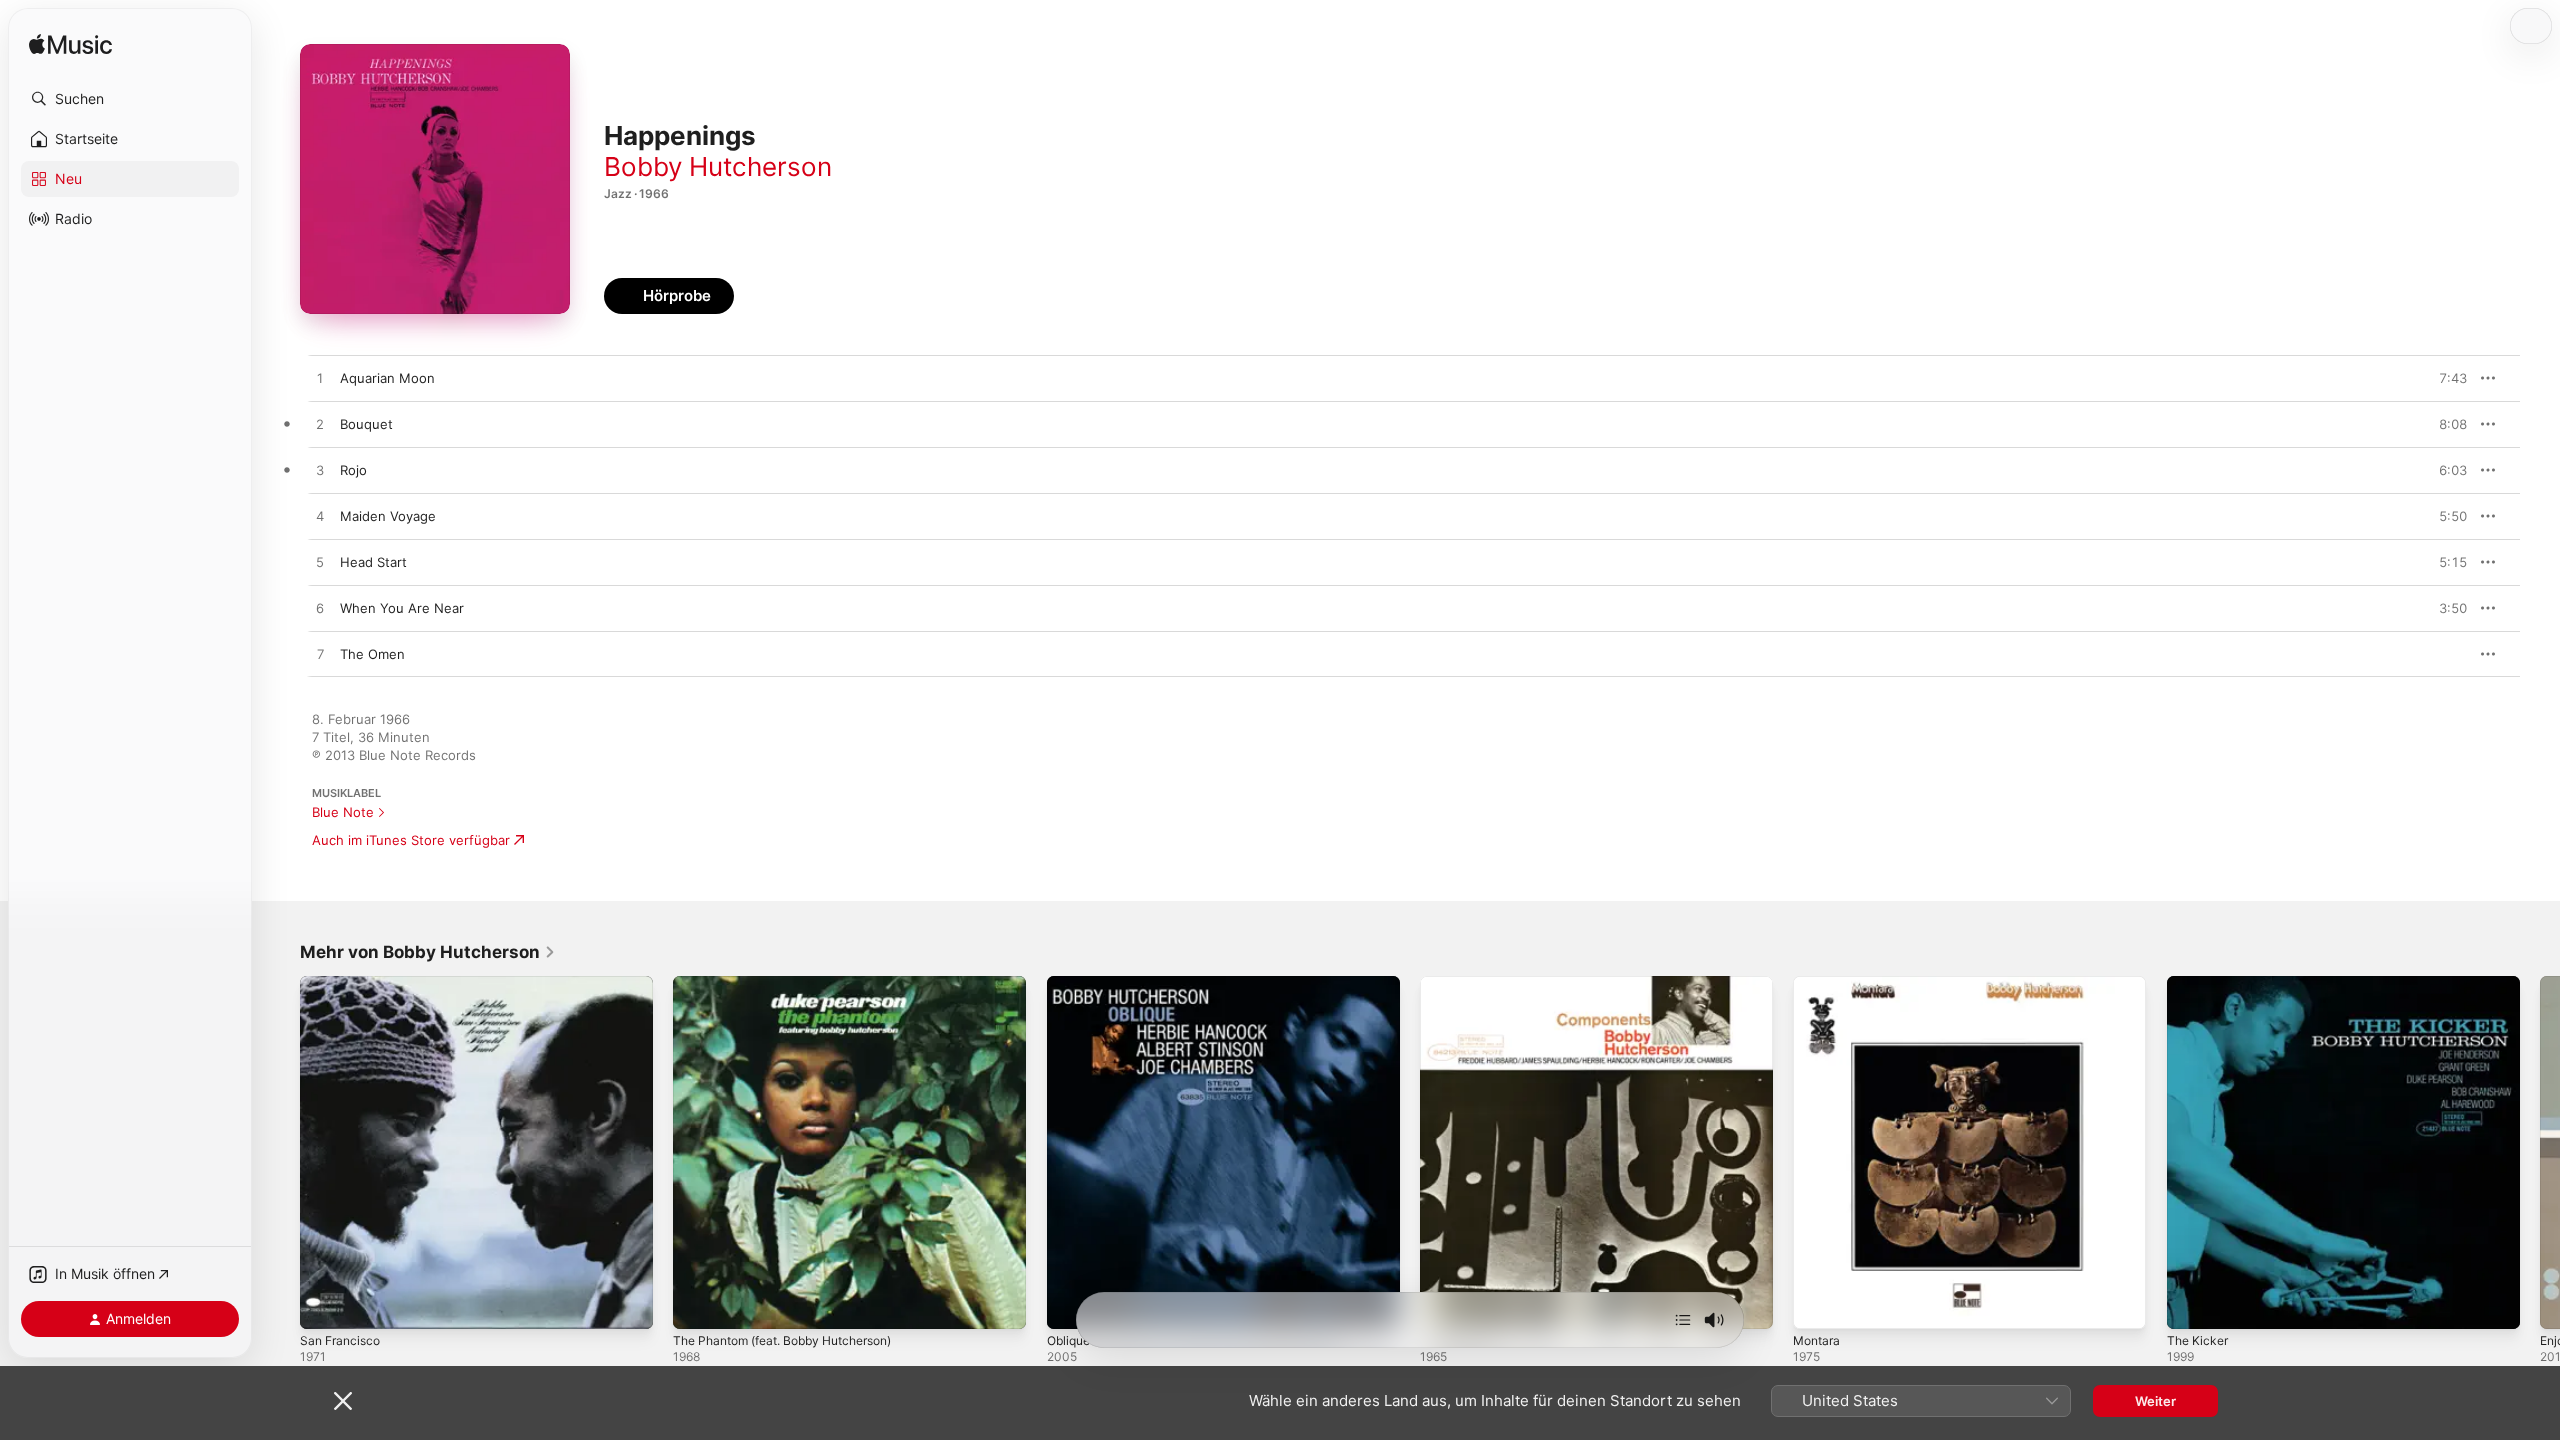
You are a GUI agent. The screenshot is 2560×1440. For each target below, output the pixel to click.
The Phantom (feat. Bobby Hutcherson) (796, 984)
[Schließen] (343, 1401)
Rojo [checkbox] (353, 470)
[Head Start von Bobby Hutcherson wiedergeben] (320, 563)
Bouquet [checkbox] (366, 424)
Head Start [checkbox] (373, 562)
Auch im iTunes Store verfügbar (411, 840)
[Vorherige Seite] (280, 1153)
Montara (1819, 984)
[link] (428, 952)
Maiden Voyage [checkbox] (388, 516)
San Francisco (343, 984)
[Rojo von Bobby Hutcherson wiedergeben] (320, 471)
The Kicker (2200, 984)
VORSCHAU (2439, 378)
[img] (70, 45)
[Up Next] (1683, 1320)
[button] (130, 99)
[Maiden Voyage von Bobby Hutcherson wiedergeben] (320, 517)
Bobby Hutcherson (718, 166)
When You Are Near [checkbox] (402, 608)
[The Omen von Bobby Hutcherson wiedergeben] (320, 655)
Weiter (2155, 1401)
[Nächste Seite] (2540, 1153)
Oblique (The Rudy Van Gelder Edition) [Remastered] (1212, 984)
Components (1460, 984)
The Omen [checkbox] (372, 654)
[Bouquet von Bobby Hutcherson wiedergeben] (320, 425)
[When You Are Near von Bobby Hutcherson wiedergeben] (320, 609)
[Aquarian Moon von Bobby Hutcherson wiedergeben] (320, 379)
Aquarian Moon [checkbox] (387, 378)
